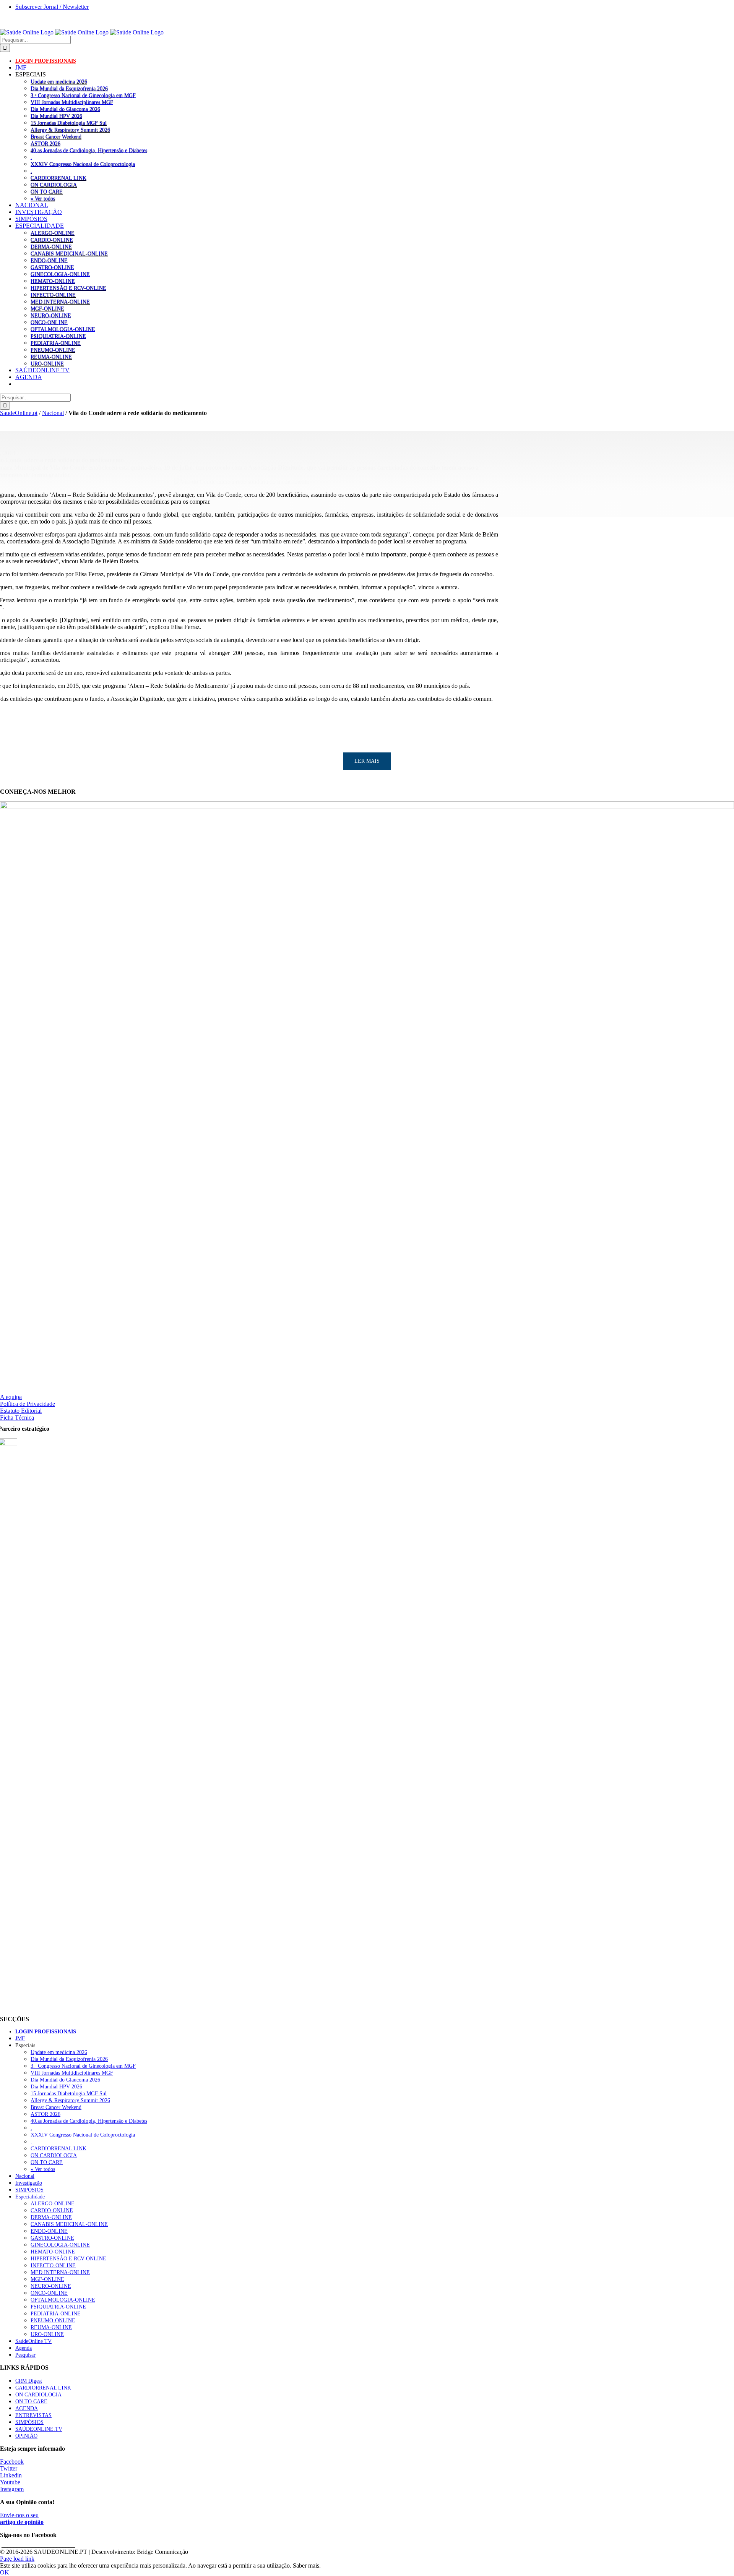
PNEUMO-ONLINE (53, 350)
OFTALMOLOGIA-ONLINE (63, 329)
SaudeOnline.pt (19, 413)
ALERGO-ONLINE (53, 233)
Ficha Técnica (17, 1418)
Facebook (12, 2462)
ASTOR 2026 (45, 143)
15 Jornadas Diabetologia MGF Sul (69, 123)
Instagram (12, 2489)
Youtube (10, 2482)
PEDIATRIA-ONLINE (56, 343)
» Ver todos (43, 198)
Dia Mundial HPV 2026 (56, 116)
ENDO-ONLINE (49, 260)
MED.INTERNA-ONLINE (60, 302)
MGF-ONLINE (47, 308)
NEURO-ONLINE (51, 315)
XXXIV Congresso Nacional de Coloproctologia (83, 164)
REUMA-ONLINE (51, 357)
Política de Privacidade (28, 1404)
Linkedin (11, 2475)
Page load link (17, 2559)
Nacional (53, 413)
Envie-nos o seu (22, 2518)
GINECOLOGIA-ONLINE (60, 274)
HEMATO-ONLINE (53, 281)
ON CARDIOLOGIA (54, 185)
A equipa (11, 1397)
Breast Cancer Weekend (56, 136)
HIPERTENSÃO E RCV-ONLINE (68, 288)
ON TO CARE (47, 191)
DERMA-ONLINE (51, 246)
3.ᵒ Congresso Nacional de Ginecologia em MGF (83, 95)
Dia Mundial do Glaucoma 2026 (65, 109)
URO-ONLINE (47, 363)
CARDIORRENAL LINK (58, 178)
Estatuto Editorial (21, 1411)
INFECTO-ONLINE (53, 295)
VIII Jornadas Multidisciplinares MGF (72, 102)
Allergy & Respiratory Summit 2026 (70, 130)
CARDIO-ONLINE (52, 240)
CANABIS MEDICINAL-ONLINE (69, 253)
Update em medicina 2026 (59, 81)
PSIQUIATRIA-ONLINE (58, 336)
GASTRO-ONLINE (52, 267)
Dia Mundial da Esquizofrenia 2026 (69, 88)
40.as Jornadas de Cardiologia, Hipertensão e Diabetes (89, 150)
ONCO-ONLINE (49, 322)
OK (5, 2572)
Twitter (9, 2468)
